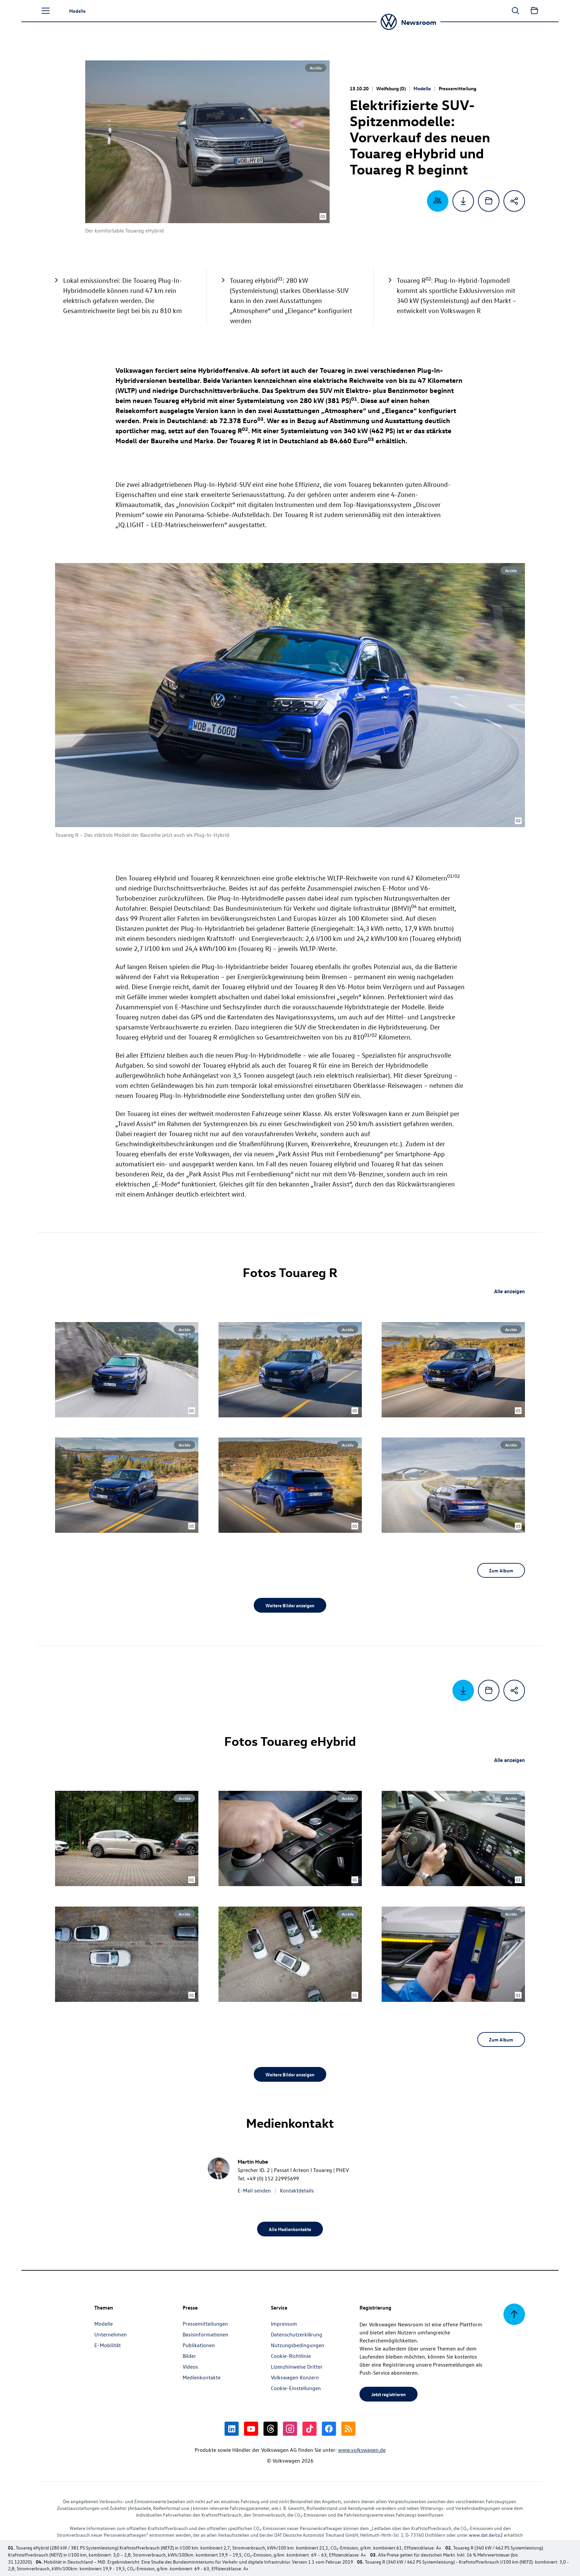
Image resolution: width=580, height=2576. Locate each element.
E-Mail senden (254, 2190)
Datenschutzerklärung (297, 2334)
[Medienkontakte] (438, 201)
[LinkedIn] (232, 2429)
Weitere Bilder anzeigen (290, 1605)
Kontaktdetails (297, 2190)
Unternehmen (111, 2334)
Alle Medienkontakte (290, 2229)
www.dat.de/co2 (486, 2535)
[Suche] (516, 11)
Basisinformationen (205, 2334)
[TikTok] (309, 2429)
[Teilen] (514, 201)
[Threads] (271, 2429)
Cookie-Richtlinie (291, 2356)
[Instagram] (290, 2429)
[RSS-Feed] (348, 2429)
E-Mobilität (108, 2345)
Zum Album (501, 1570)
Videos (190, 2367)
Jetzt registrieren (389, 2394)
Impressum (284, 2324)
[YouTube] (251, 2429)
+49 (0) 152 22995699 (273, 2178)
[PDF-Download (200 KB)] (463, 201)
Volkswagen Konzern (295, 2377)
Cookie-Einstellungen (296, 2388)
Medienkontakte (202, 2377)
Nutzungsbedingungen (298, 2345)
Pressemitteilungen (205, 2324)
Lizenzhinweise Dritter (297, 2367)
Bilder (189, 2356)
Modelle (422, 88)
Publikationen (199, 2345)
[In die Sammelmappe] (489, 201)
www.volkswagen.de (362, 2450)
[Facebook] (329, 2429)
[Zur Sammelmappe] (534, 11)
